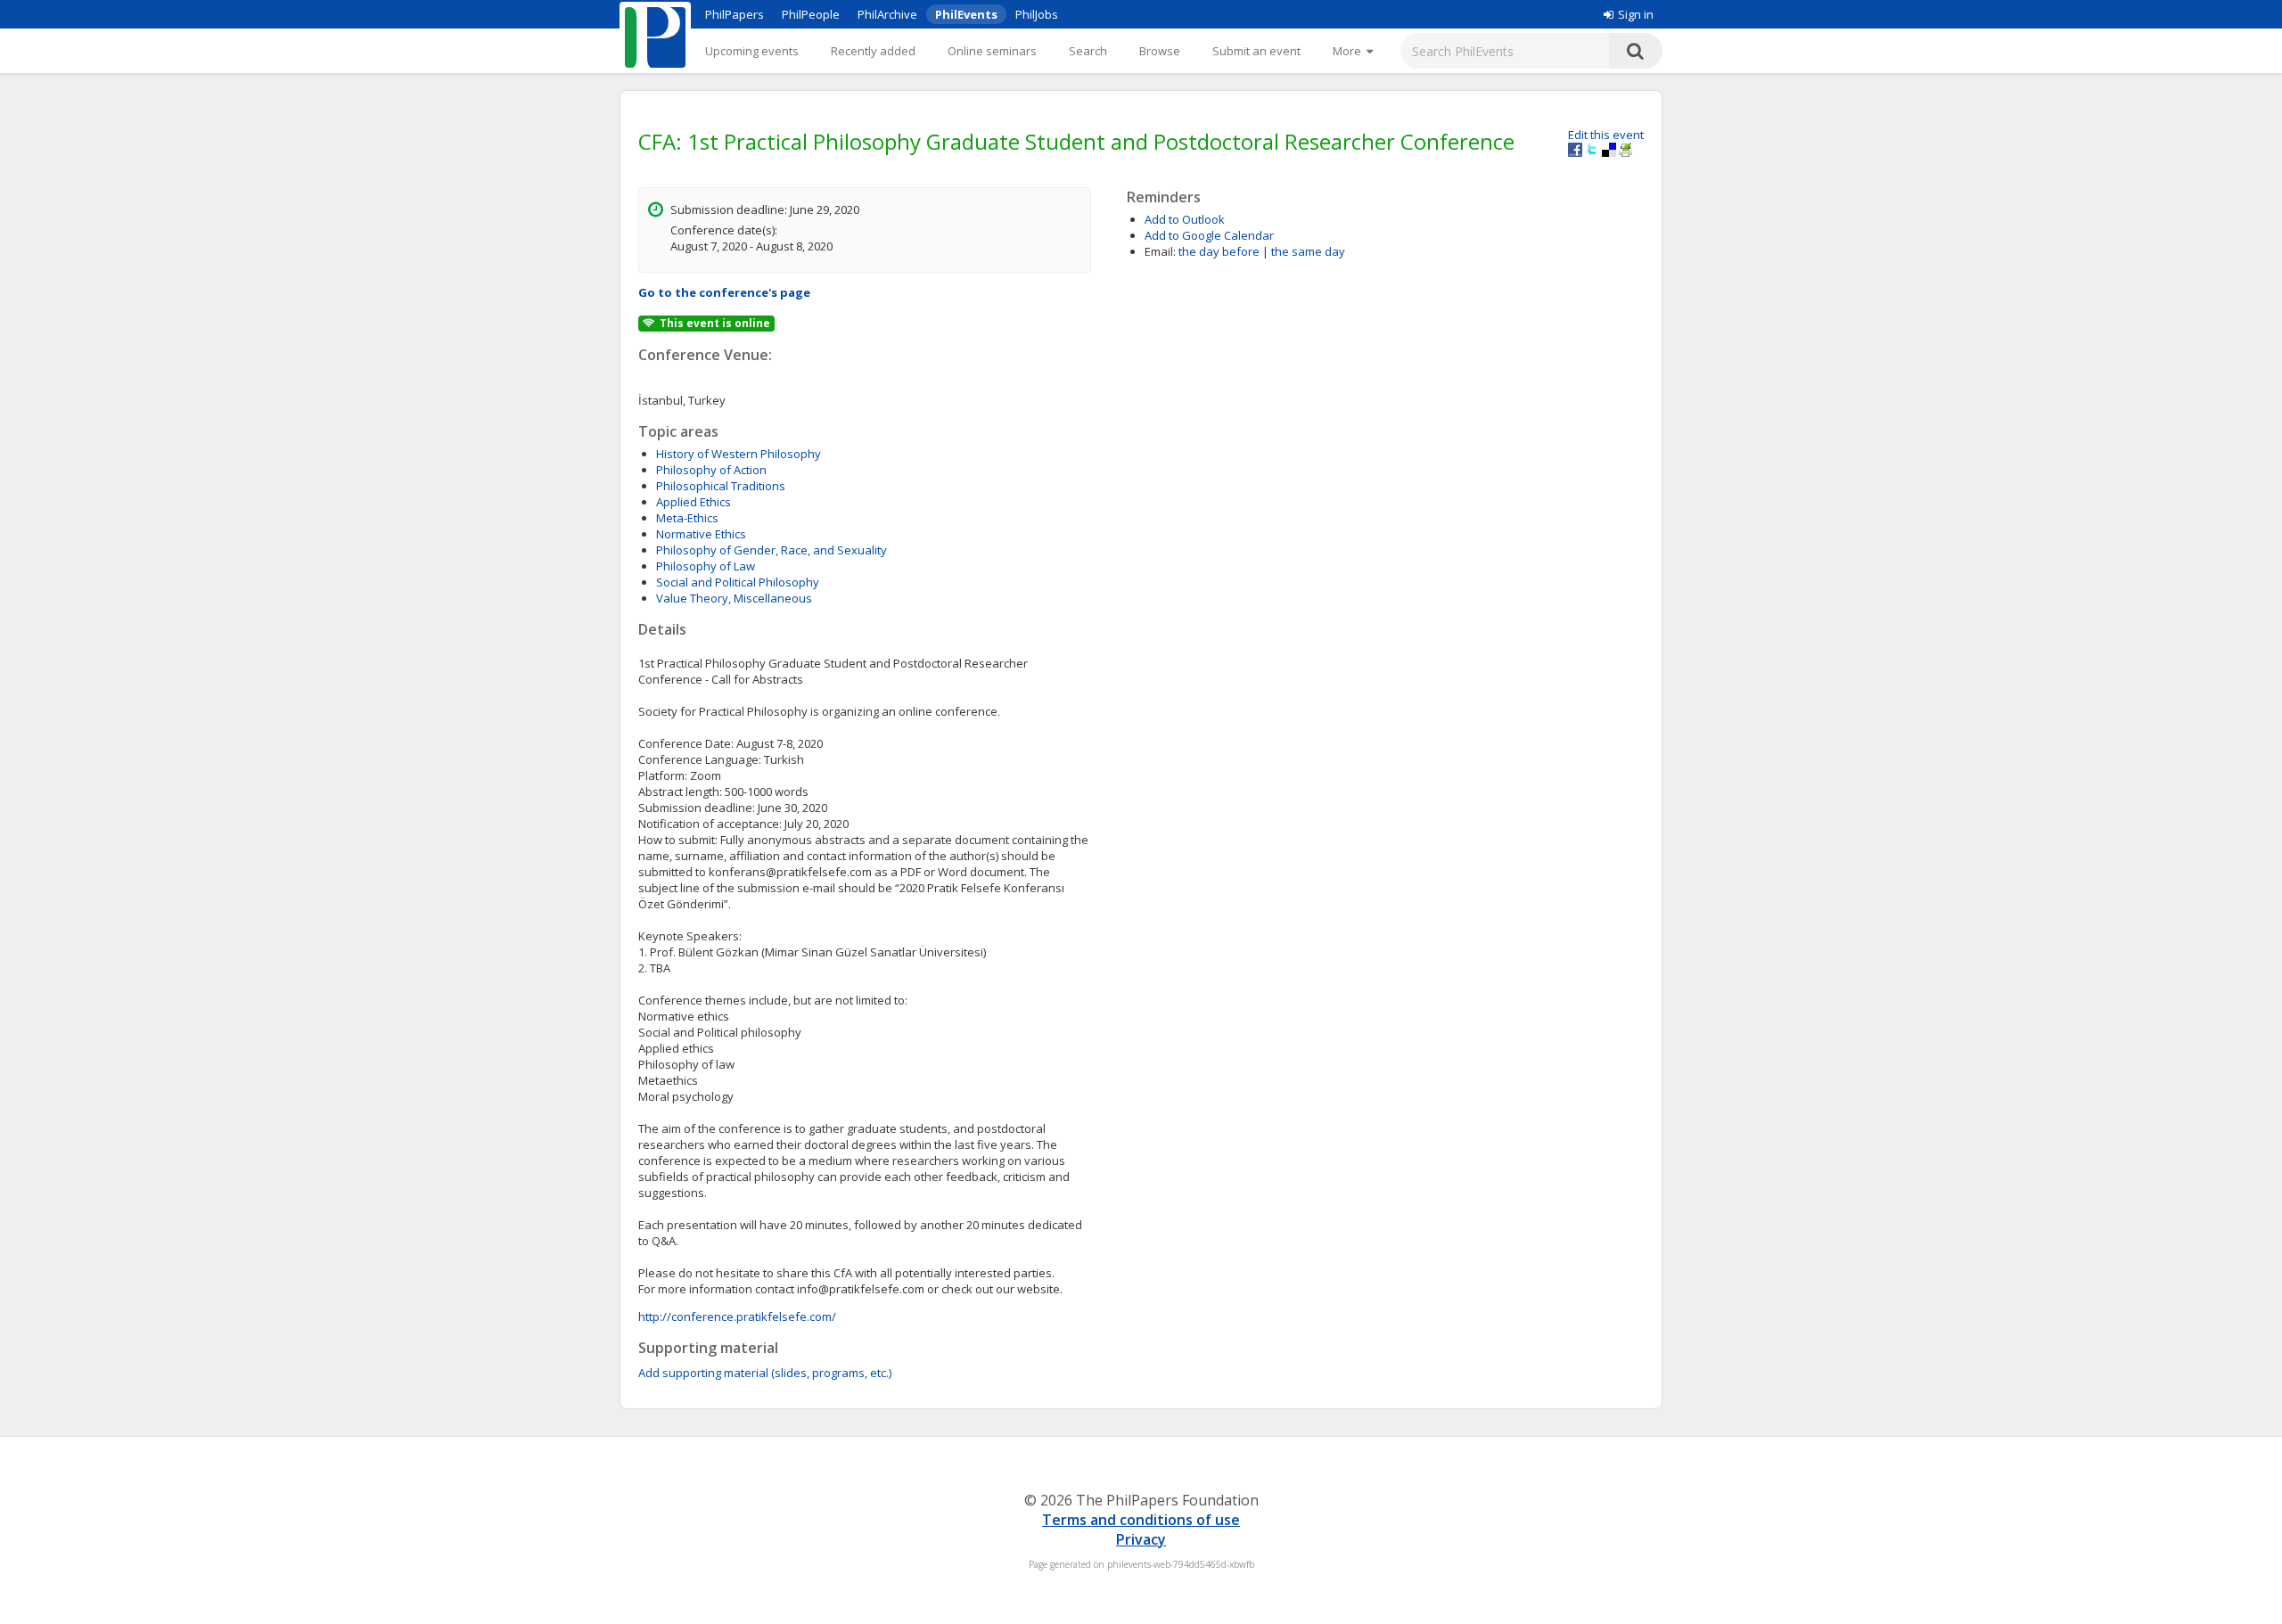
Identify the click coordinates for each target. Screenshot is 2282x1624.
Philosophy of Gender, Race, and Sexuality (772, 550)
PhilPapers (735, 14)
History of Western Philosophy (739, 454)
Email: (1160, 251)
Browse (1160, 51)
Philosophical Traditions (721, 486)
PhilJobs (1037, 14)
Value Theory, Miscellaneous (734, 598)
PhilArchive (887, 14)
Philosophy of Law (706, 566)
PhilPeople (811, 14)
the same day (1308, 251)
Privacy (1141, 1539)
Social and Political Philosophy (738, 582)
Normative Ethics (701, 534)
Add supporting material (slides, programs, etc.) (765, 1373)
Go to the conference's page (724, 292)
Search (1088, 51)
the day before (1219, 251)
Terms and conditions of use (1141, 1520)
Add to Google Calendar (1209, 235)
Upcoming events (752, 51)
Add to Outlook (1185, 219)
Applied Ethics (694, 502)
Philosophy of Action (711, 470)
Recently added (873, 51)
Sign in (1636, 14)
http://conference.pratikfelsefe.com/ (737, 1316)
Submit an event (1256, 51)
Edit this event (1606, 135)
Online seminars (992, 51)
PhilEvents (966, 14)
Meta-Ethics (687, 518)
